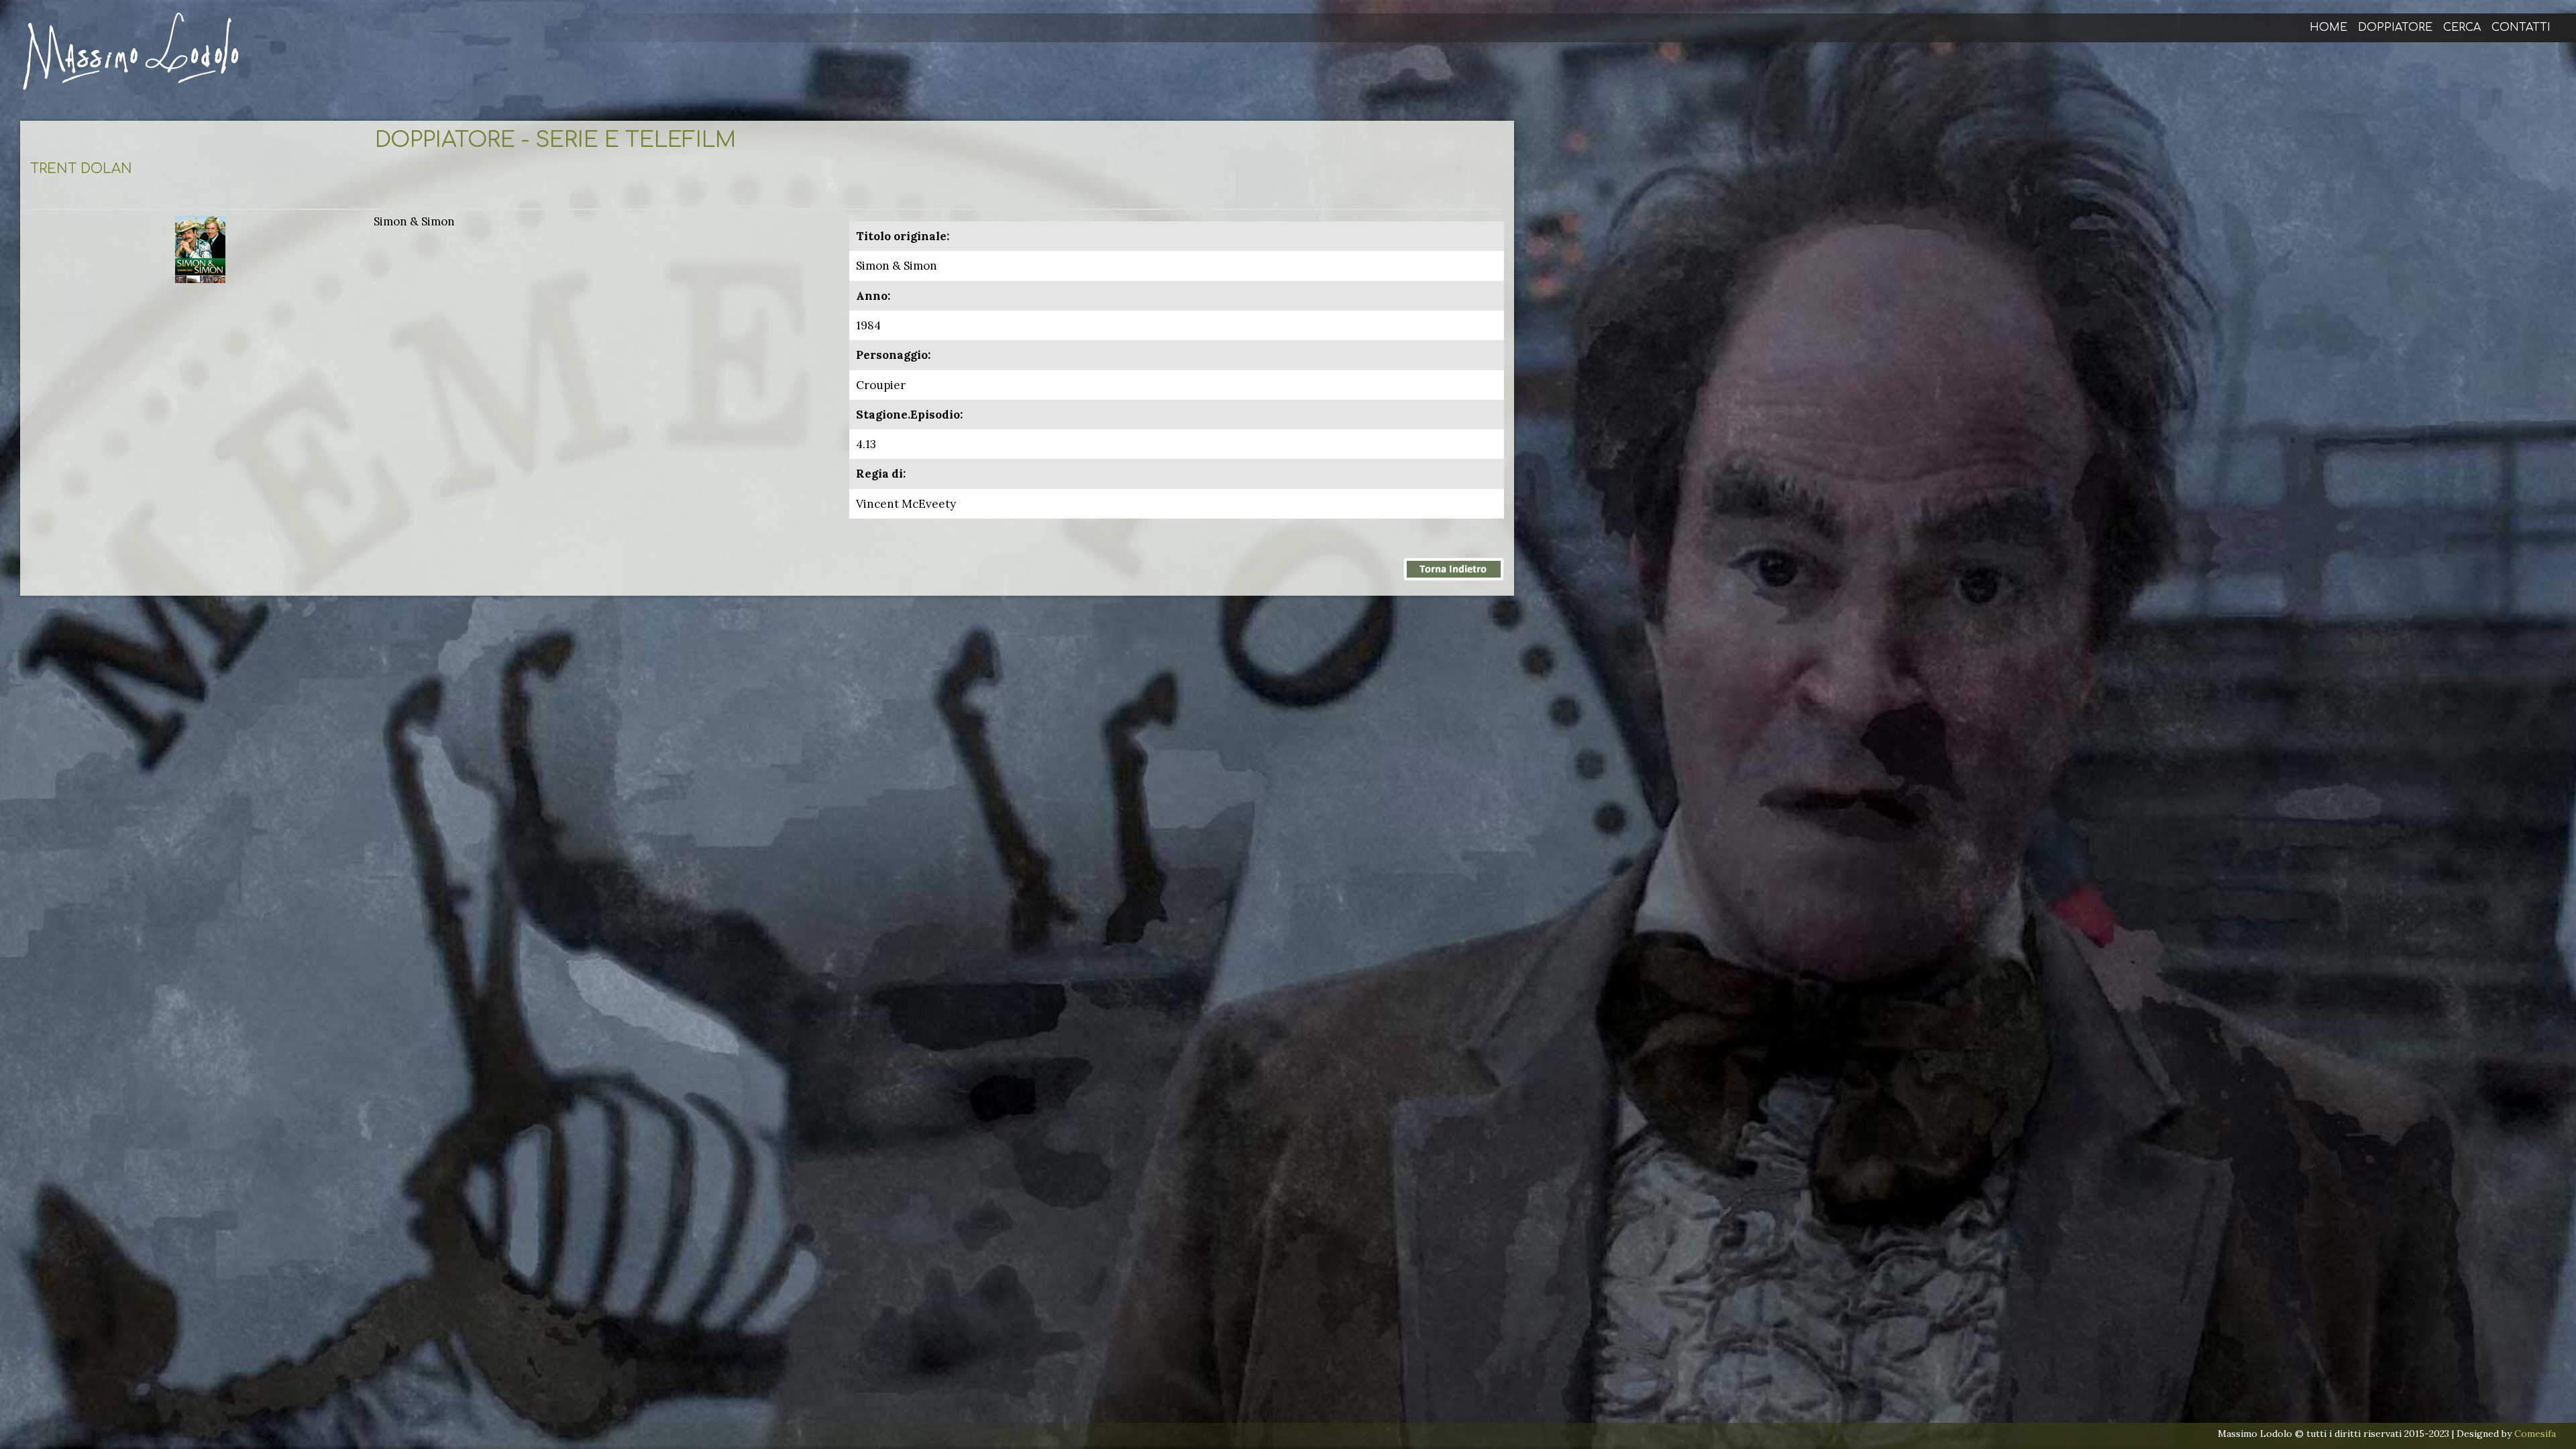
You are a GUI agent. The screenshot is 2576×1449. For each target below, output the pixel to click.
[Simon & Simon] (200, 248)
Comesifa (2535, 1434)
